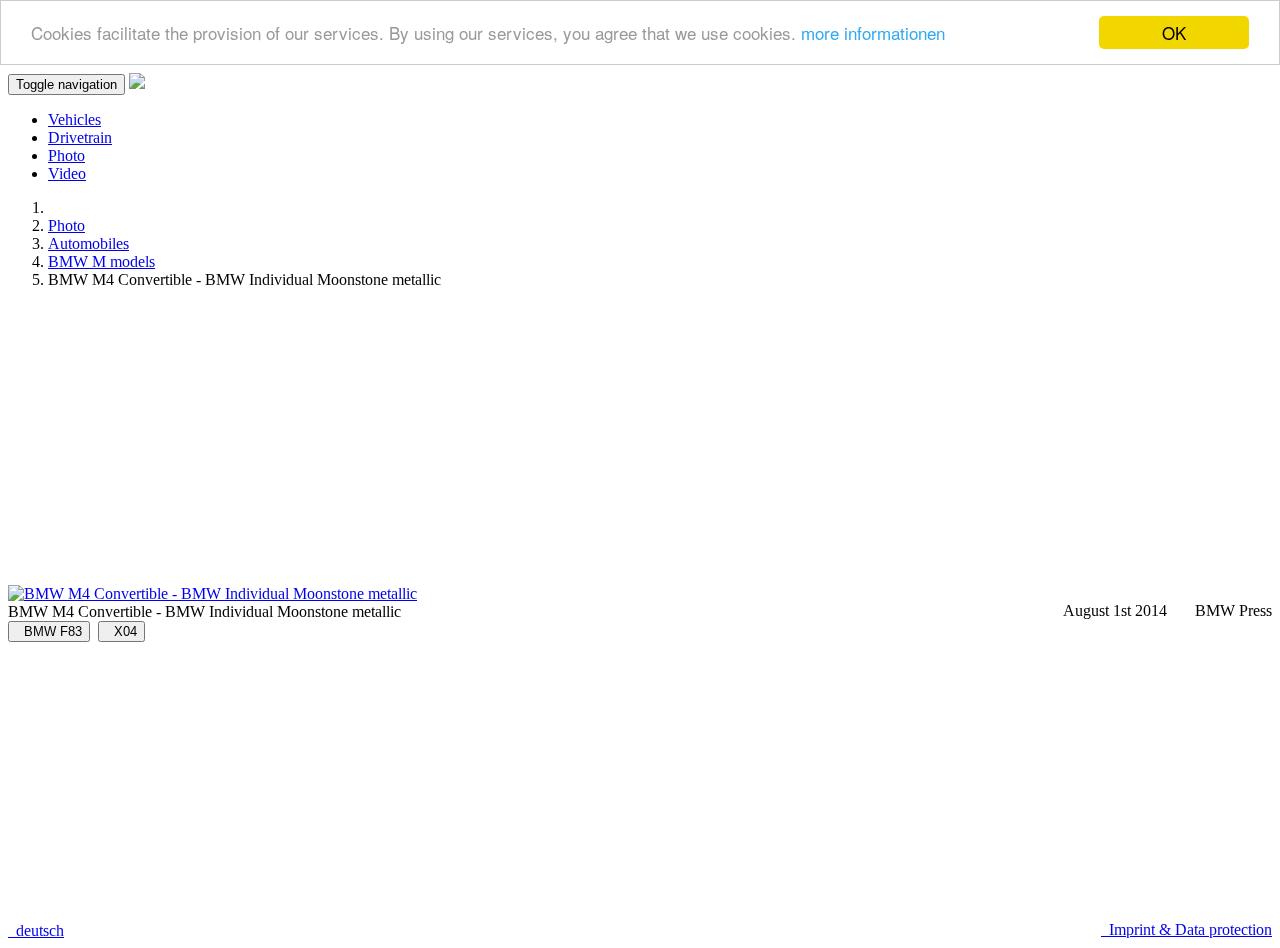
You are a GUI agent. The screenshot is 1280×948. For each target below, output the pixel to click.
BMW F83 (49, 631)
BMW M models (101, 261)
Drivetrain (80, 137)
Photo (66, 155)
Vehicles (74, 119)
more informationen (873, 33)
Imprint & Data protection (1186, 929)
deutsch (36, 930)
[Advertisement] (608, 445)
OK (1174, 32)
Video (67, 173)
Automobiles (88, 243)
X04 (121, 631)
